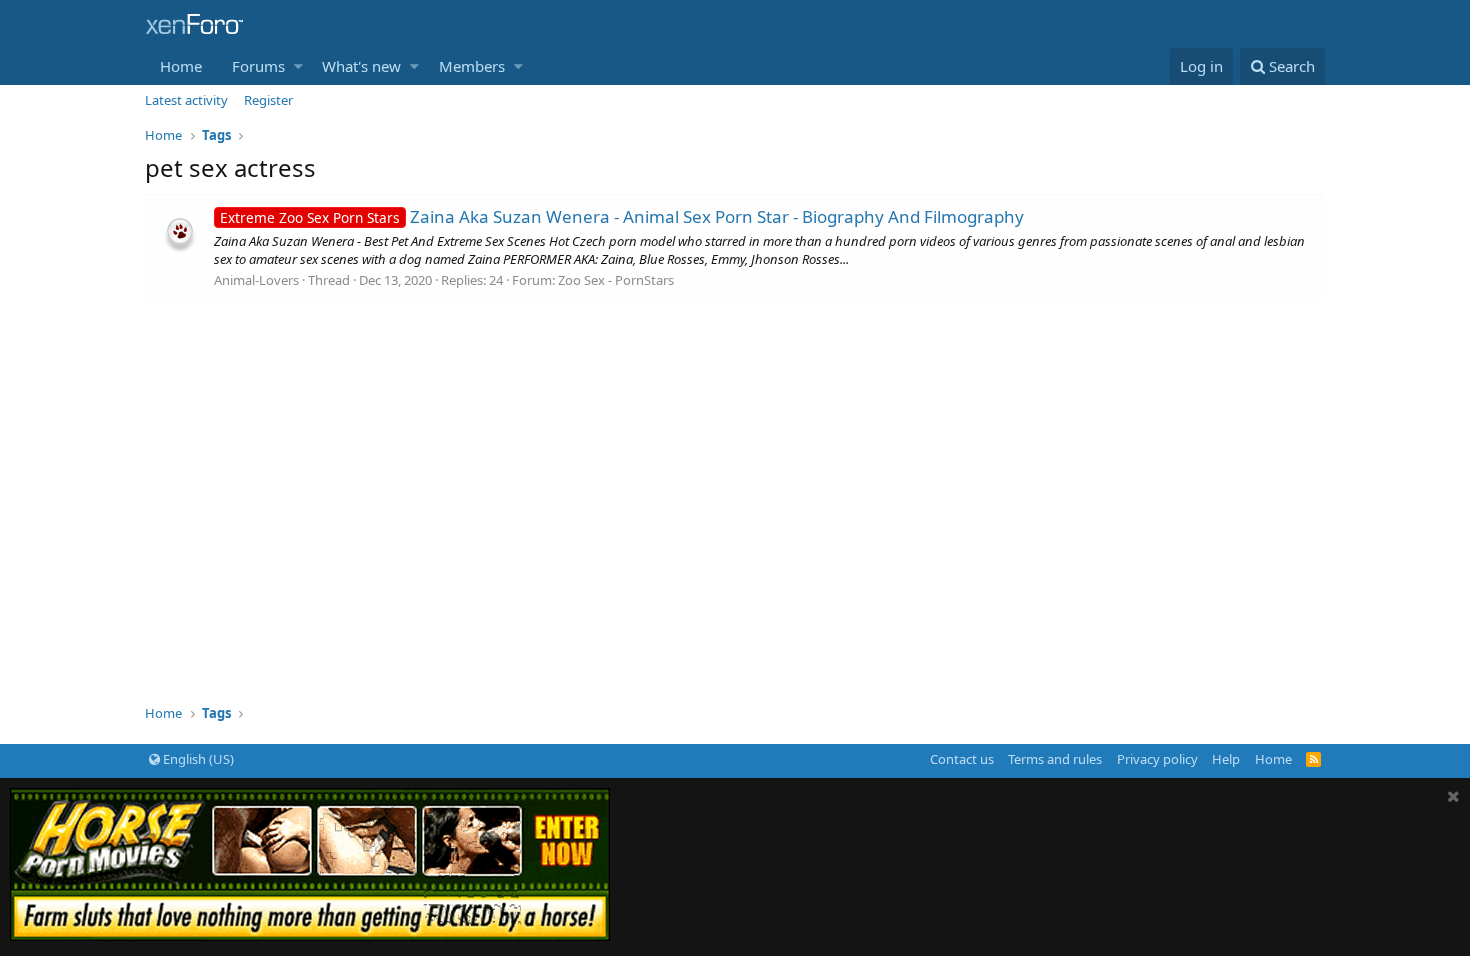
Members (472, 66)
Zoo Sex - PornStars (616, 280)
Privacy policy (1157, 759)
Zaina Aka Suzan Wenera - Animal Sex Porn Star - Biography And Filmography (622, 216)
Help (1226, 759)
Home (181, 66)
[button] (298, 66)
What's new (361, 66)
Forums (258, 66)
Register (268, 100)
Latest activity (186, 100)
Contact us (962, 759)
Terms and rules (1055, 759)
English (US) (197, 759)
